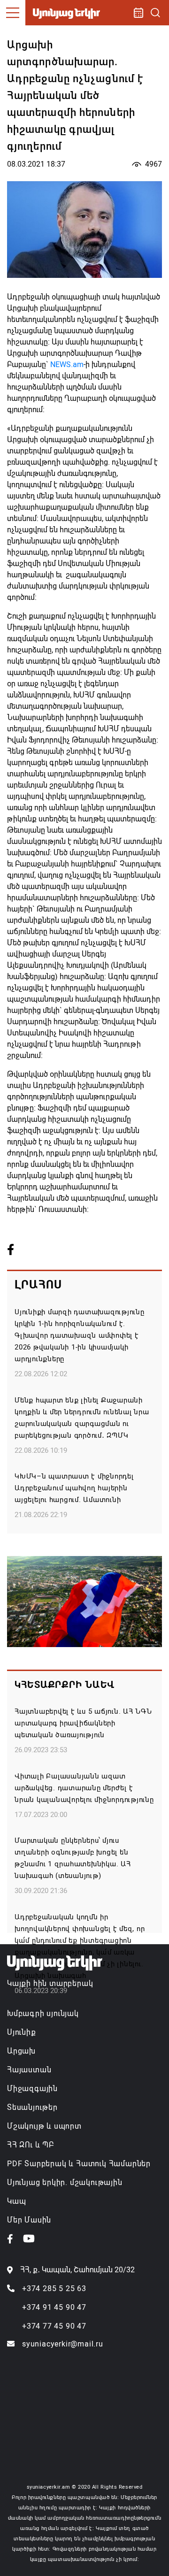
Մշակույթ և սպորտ (44, 2126)
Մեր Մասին (29, 2220)
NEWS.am (67, 364)
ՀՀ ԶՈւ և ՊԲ (31, 2145)
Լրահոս (38, 1285)
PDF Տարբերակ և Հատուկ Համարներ (79, 2164)
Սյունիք (22, 2032)
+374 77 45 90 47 (54, 2326)
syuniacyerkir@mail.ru (63, 2344)
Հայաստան (29, 2070)
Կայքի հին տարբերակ (50, 1983)
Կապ (16, 2201)
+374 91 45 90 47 (54, 2307)
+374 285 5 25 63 (54, 2288)
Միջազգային (32, 2089)
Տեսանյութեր (32, 2107)
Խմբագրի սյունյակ (43, 2013)
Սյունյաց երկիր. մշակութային (65, 2182)
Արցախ (21, 2051)
